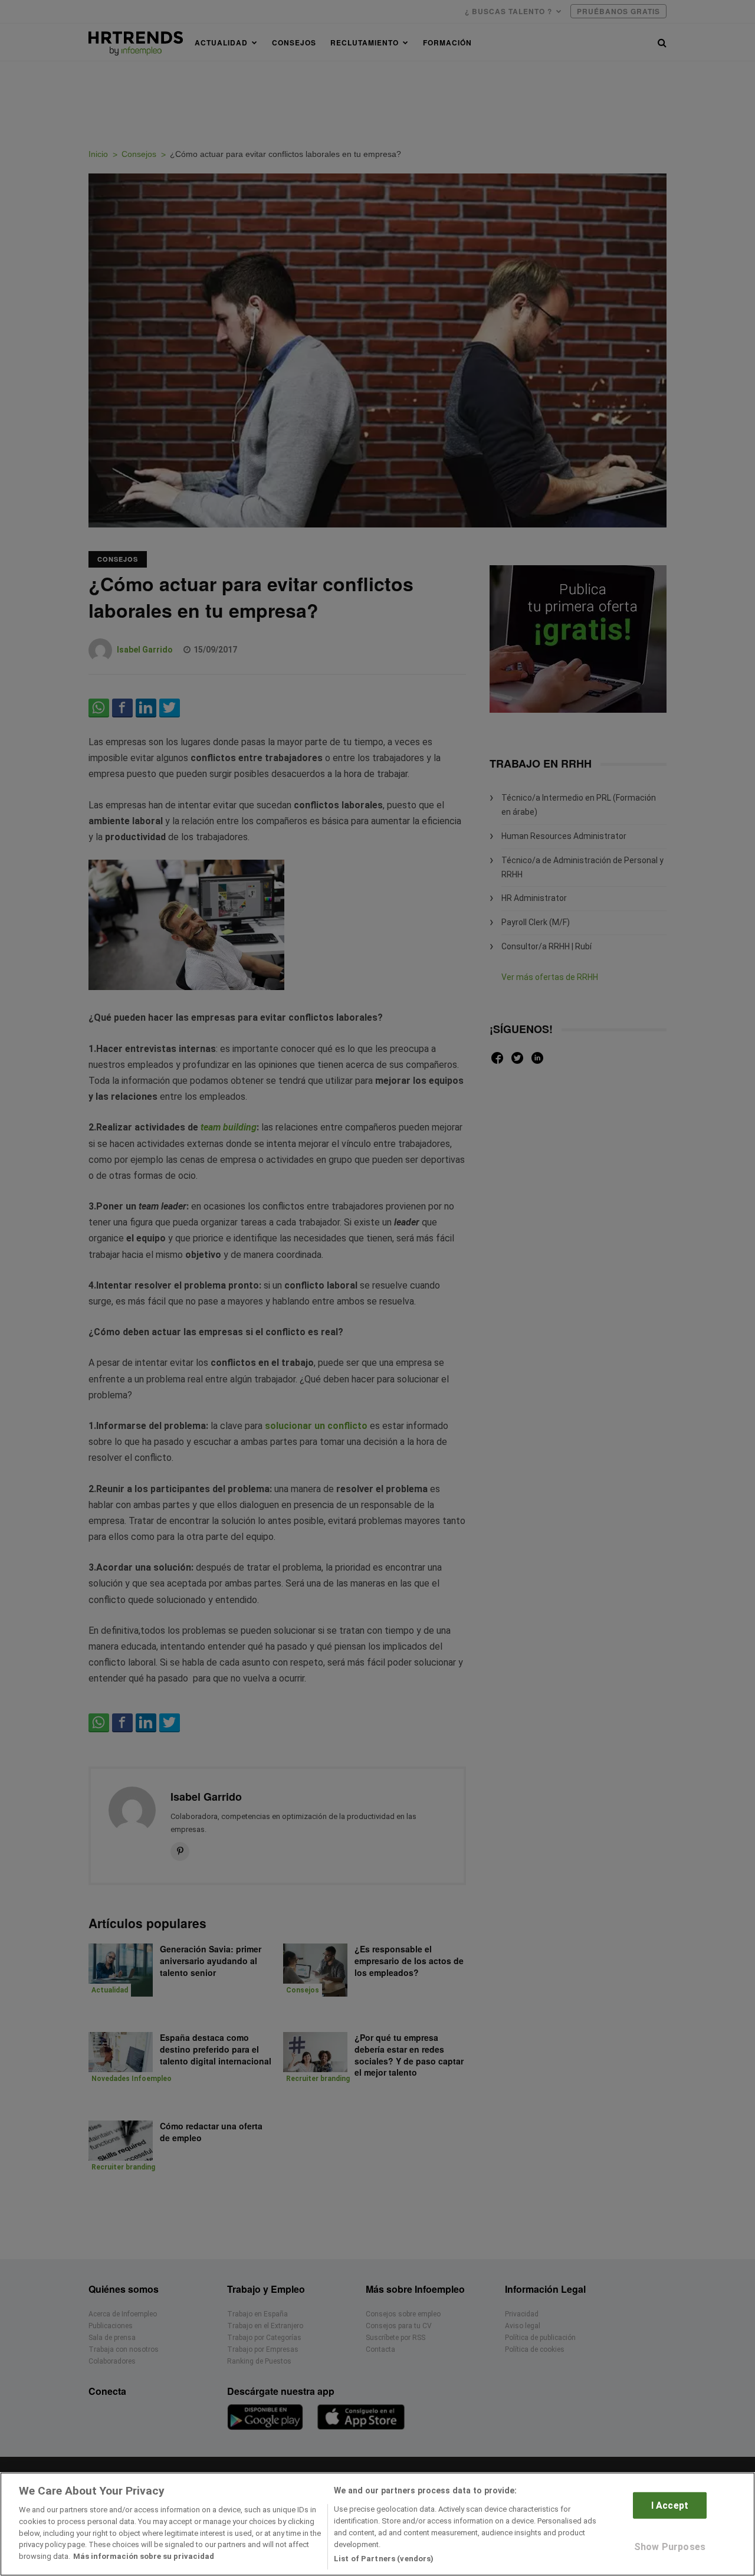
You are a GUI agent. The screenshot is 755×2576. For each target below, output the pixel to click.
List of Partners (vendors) (384, 2558)
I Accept (670, 2505)
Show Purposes (670, 2547)
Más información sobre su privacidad (144, 2556)
